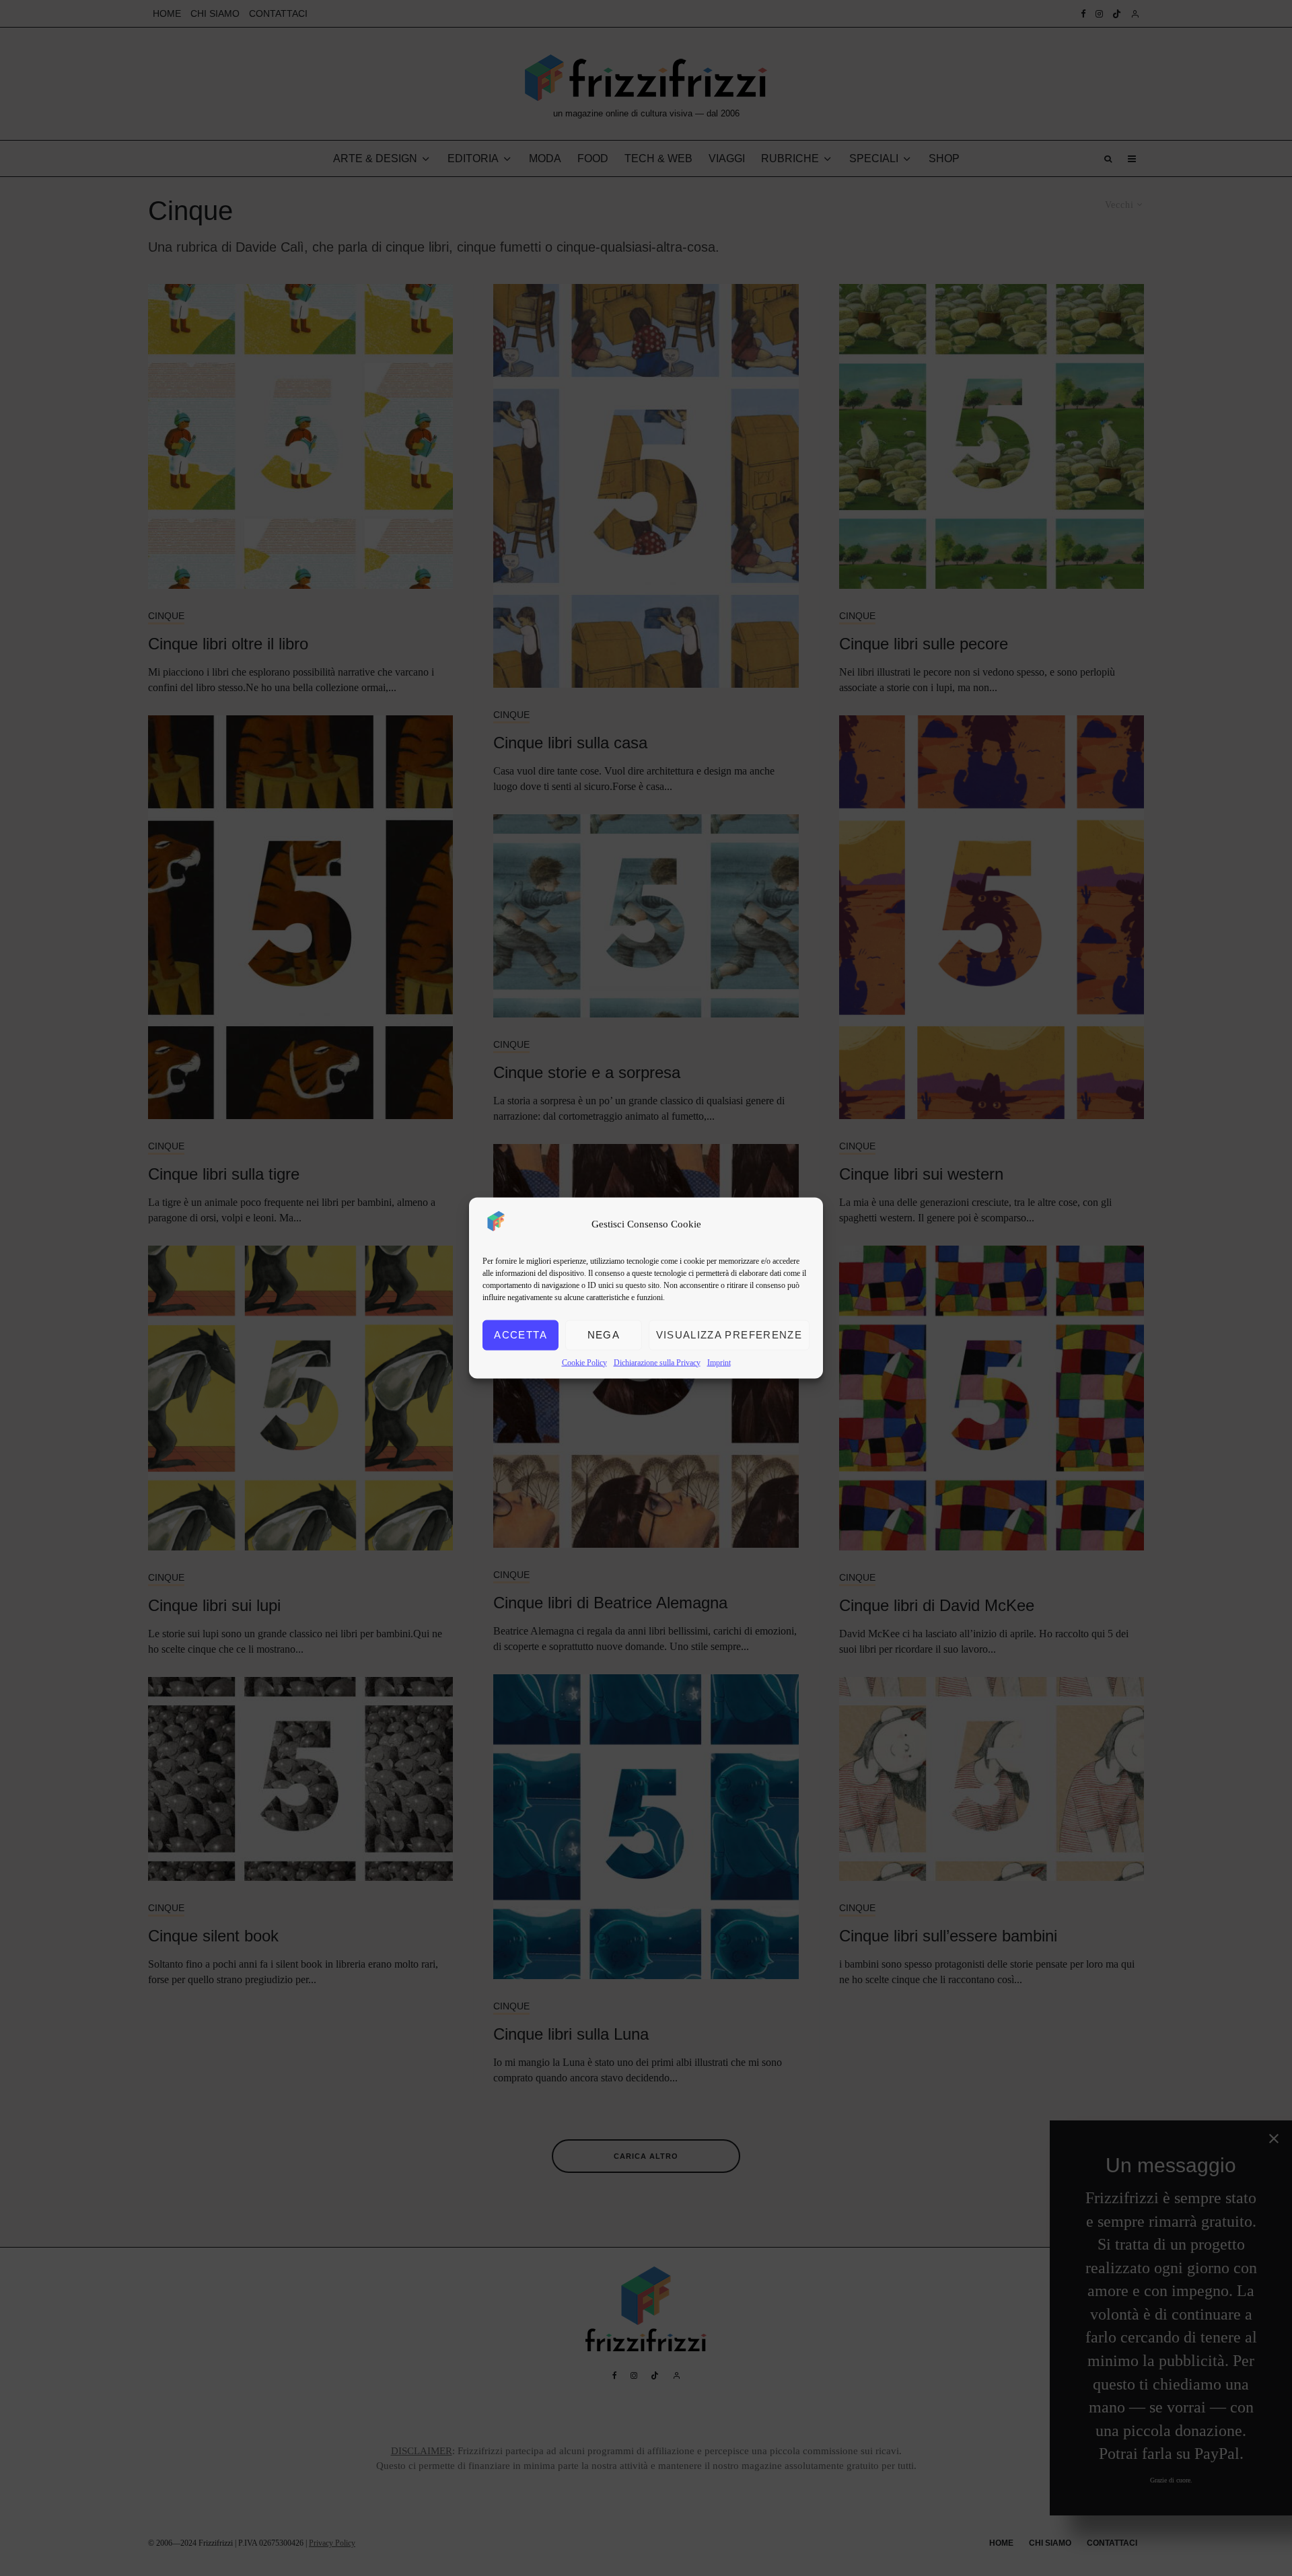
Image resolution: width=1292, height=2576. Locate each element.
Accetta (520, 1335)
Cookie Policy (584, 1362)
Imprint (719, 1362)
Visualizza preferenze (729, 1335)
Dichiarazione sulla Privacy (657, 1362)
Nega (604, 1335)
